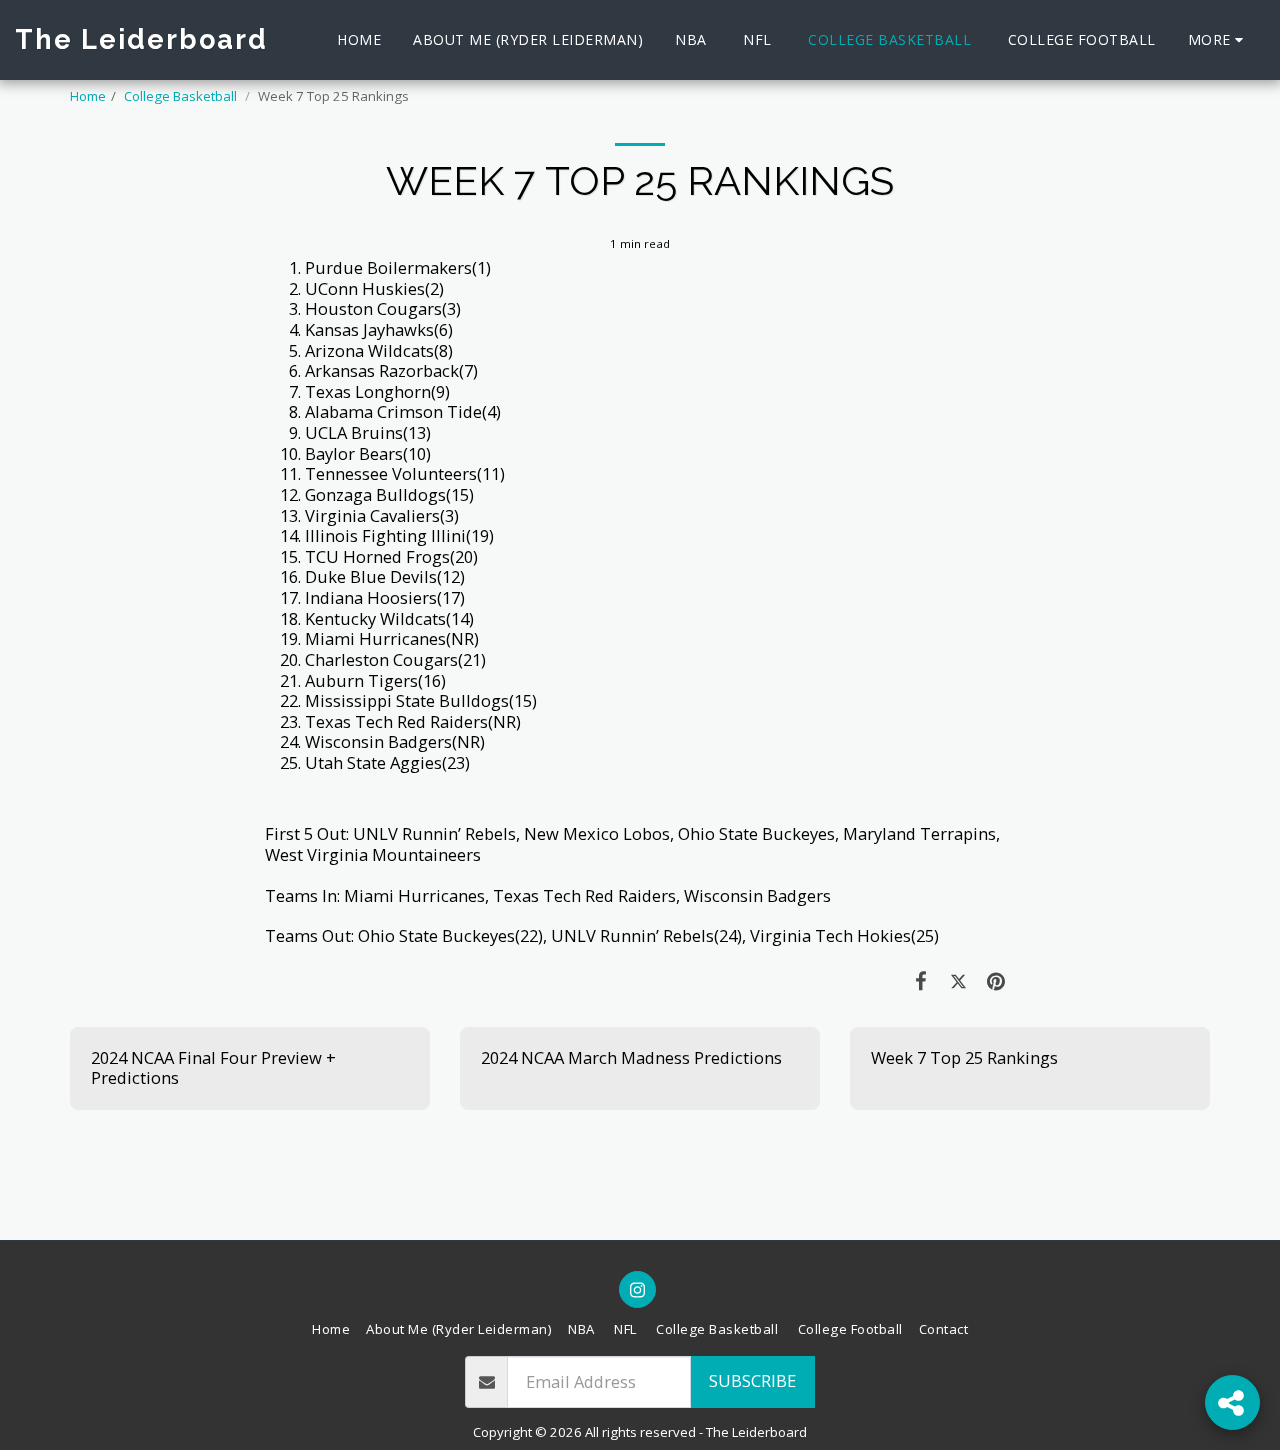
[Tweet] (958, 980)
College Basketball (182, 96)
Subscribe (752, 1380)
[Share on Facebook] (921, 980)
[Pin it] (996, 980)
